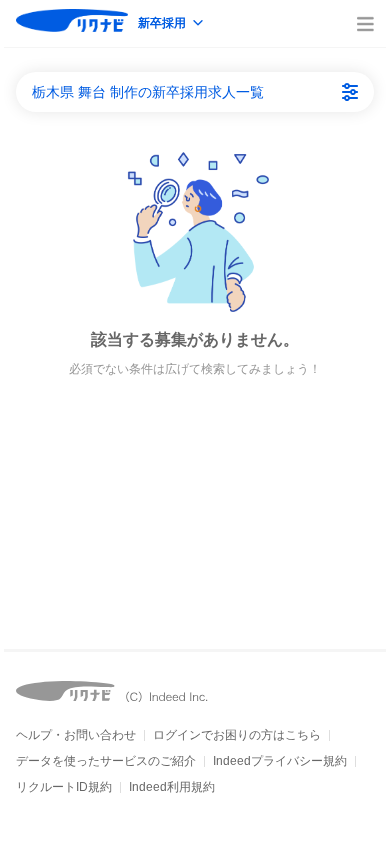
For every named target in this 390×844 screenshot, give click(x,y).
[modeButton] (172, 24)
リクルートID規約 (64, 787)
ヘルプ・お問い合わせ (76, 735)
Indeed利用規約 (172, 787)
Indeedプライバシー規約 (280, 761)
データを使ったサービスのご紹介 (106, 761)
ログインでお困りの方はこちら (237, 735)
